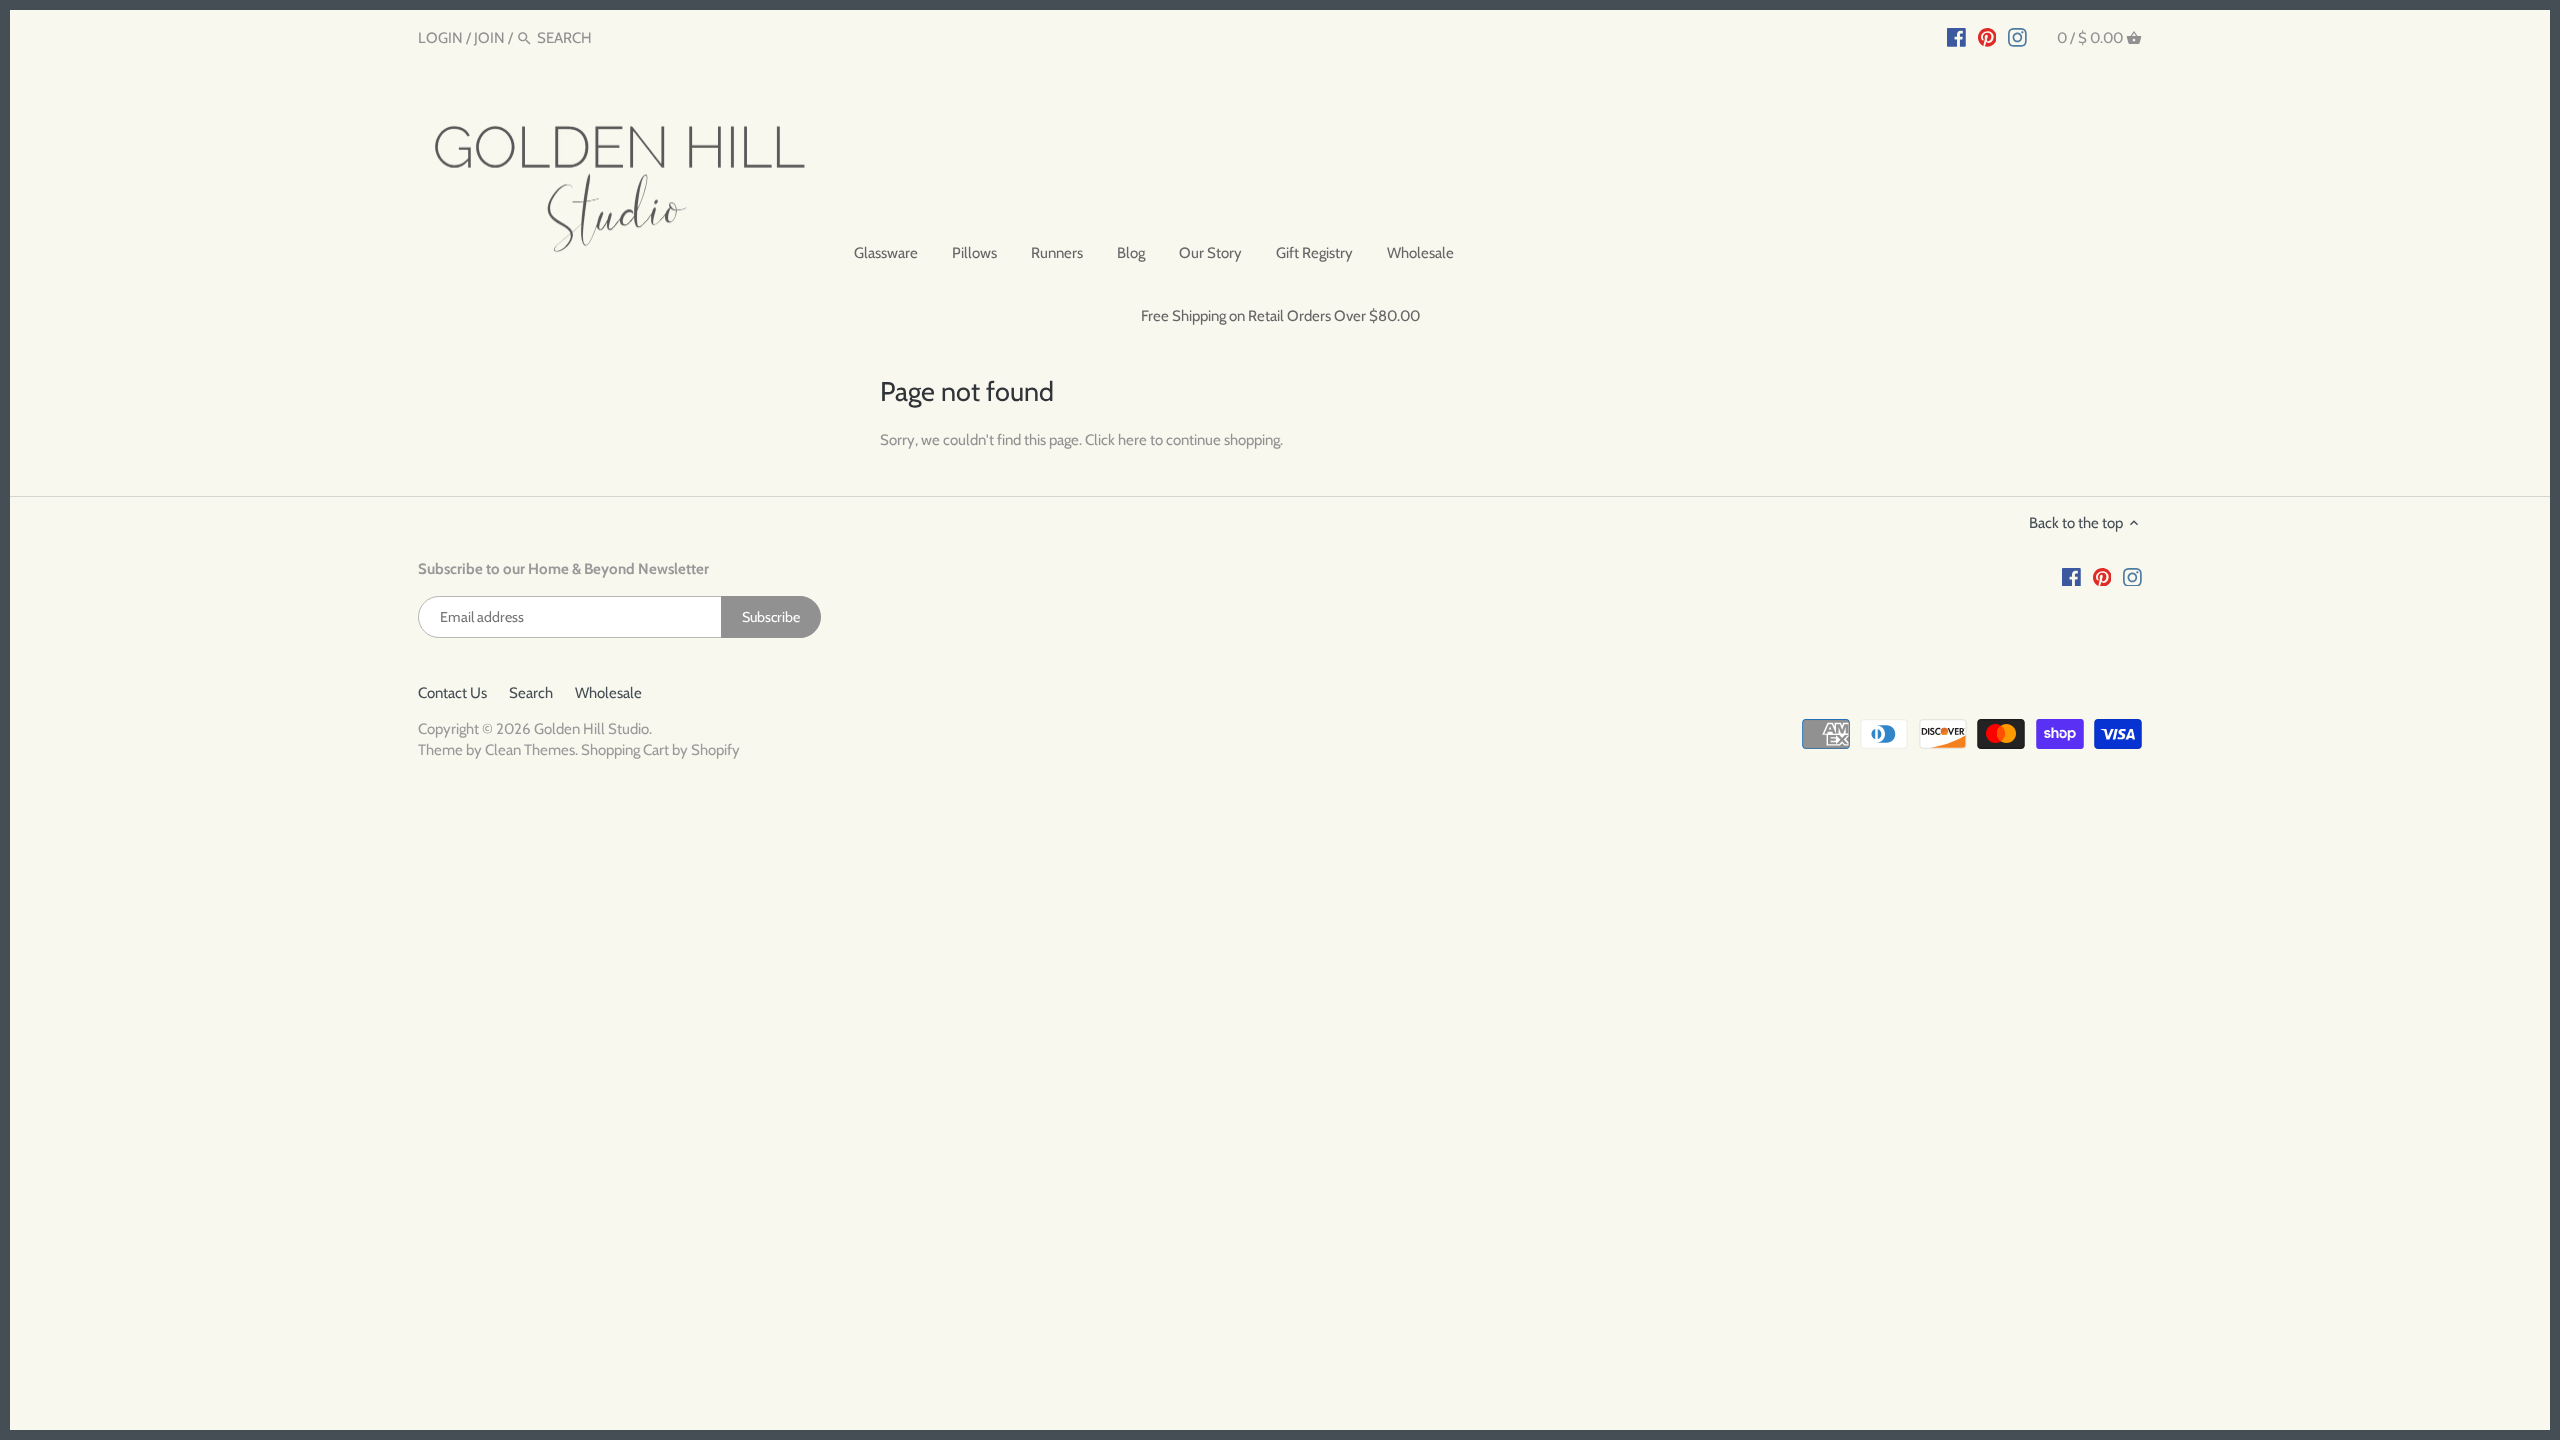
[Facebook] (1956, 37)
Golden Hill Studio (591, 729)
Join (489, 38)
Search (531, 693)
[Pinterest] (1987, 37)
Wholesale (608, 693)
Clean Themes (530, 750)
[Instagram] (2017, 37)
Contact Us (452, 693)
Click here (1116, 440)
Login (440, 38)
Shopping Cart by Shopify (660, 750)
